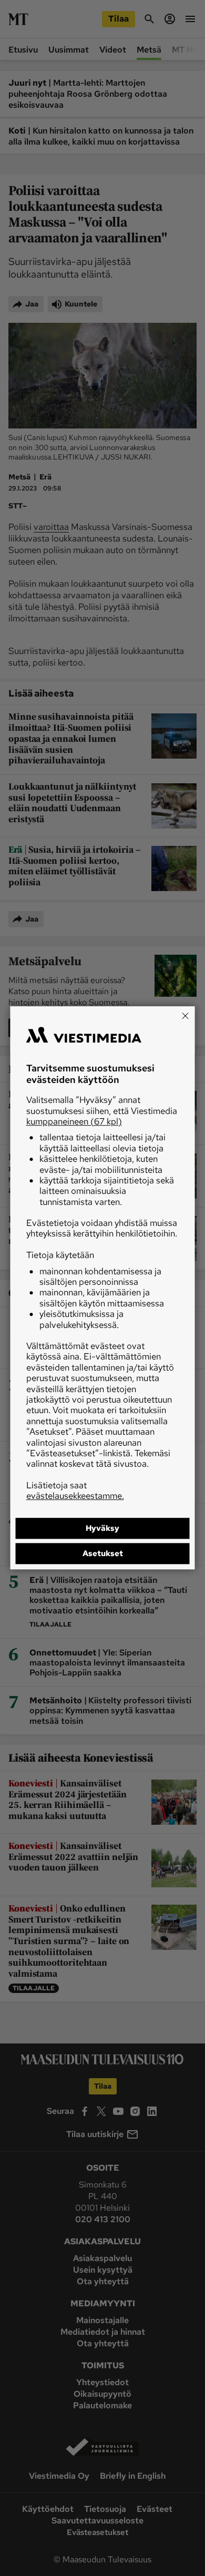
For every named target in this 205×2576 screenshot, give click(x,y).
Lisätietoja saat (75, 1490)
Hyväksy (102, 1529)
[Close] (186, 1016)
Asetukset (103, 1554)
